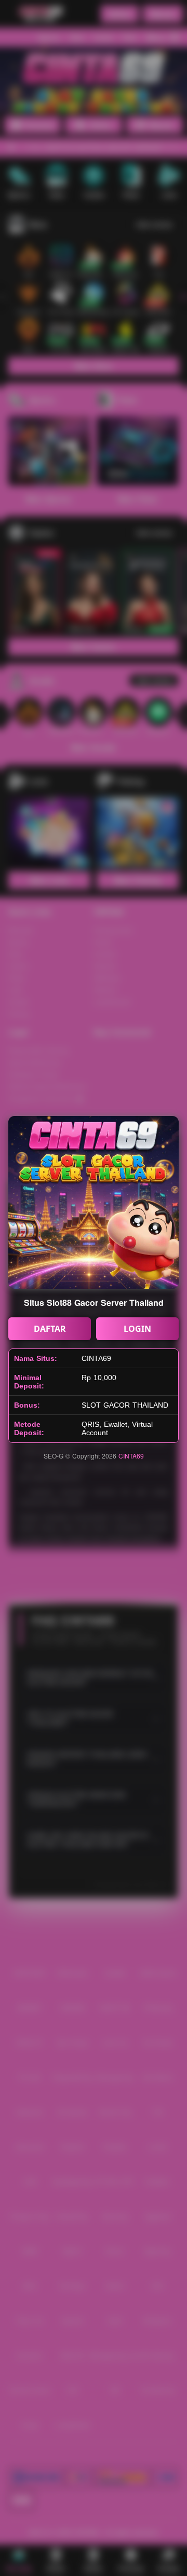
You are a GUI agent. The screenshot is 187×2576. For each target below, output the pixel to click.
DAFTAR (50, 1329)
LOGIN (137, 1329)
